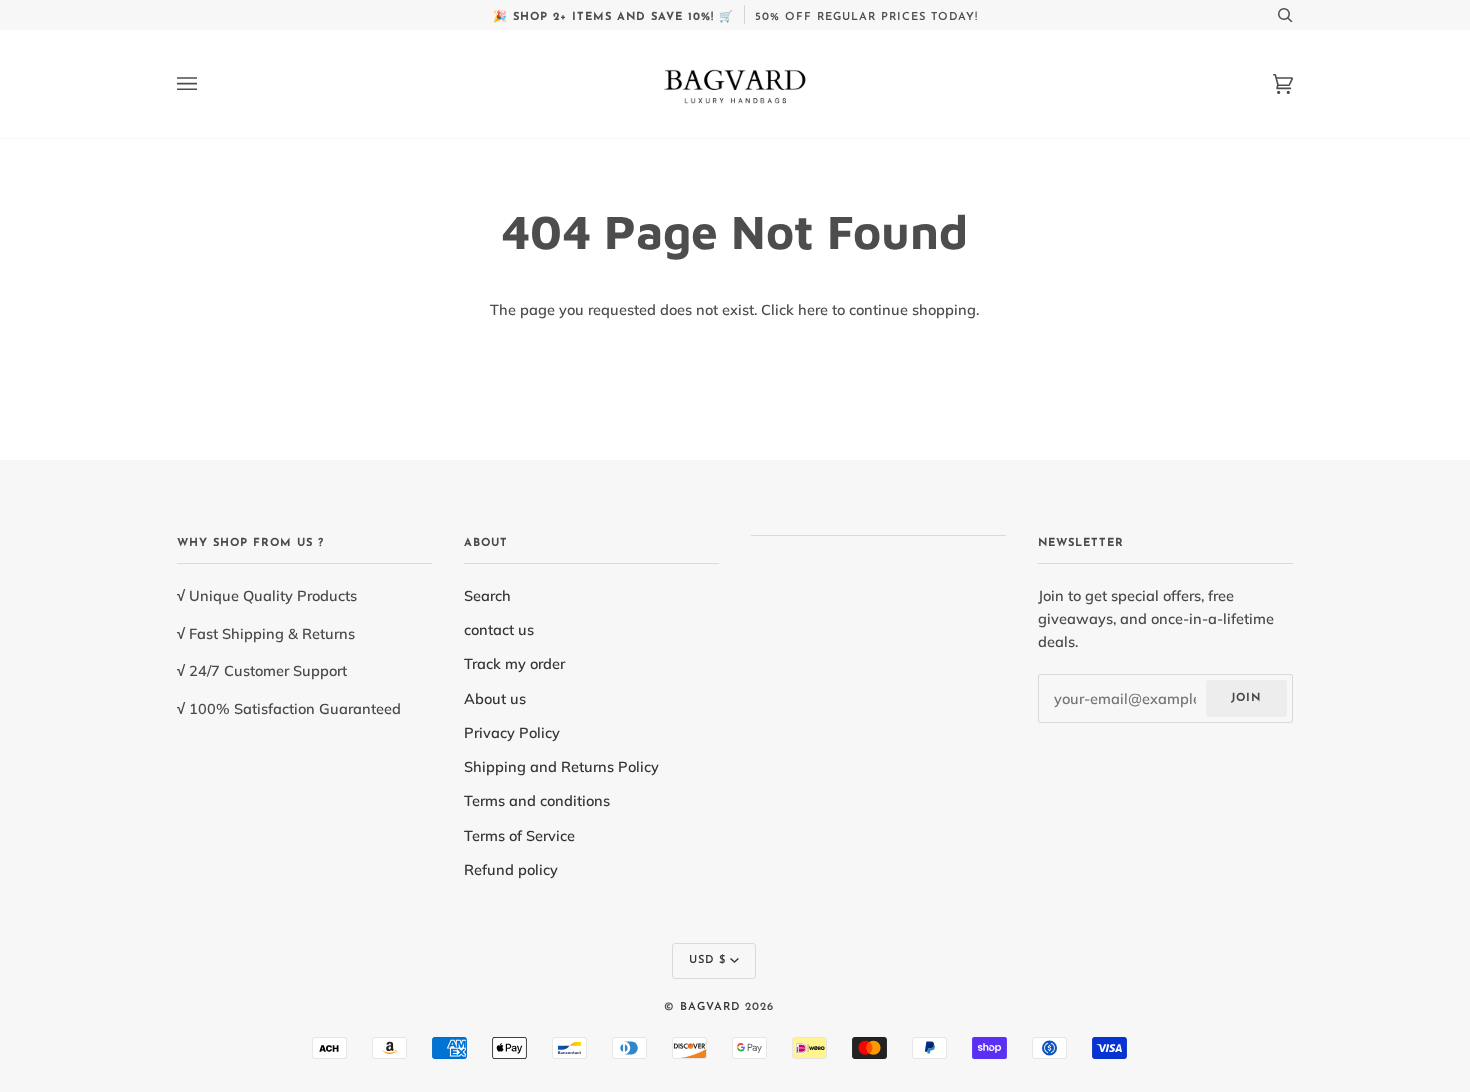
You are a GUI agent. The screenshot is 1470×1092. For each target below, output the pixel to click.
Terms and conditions (537, 800)
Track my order (514, 663)
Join (1246, 698)
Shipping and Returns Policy (561, 766)
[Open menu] (207, 84)
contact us (499, 629)
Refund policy (511, 869)
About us (495, 698)
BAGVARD (710, 1007)
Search (487, 595)
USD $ (707, 960)
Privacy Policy (512, 732)
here (813, 309)
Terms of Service (519, 835)
